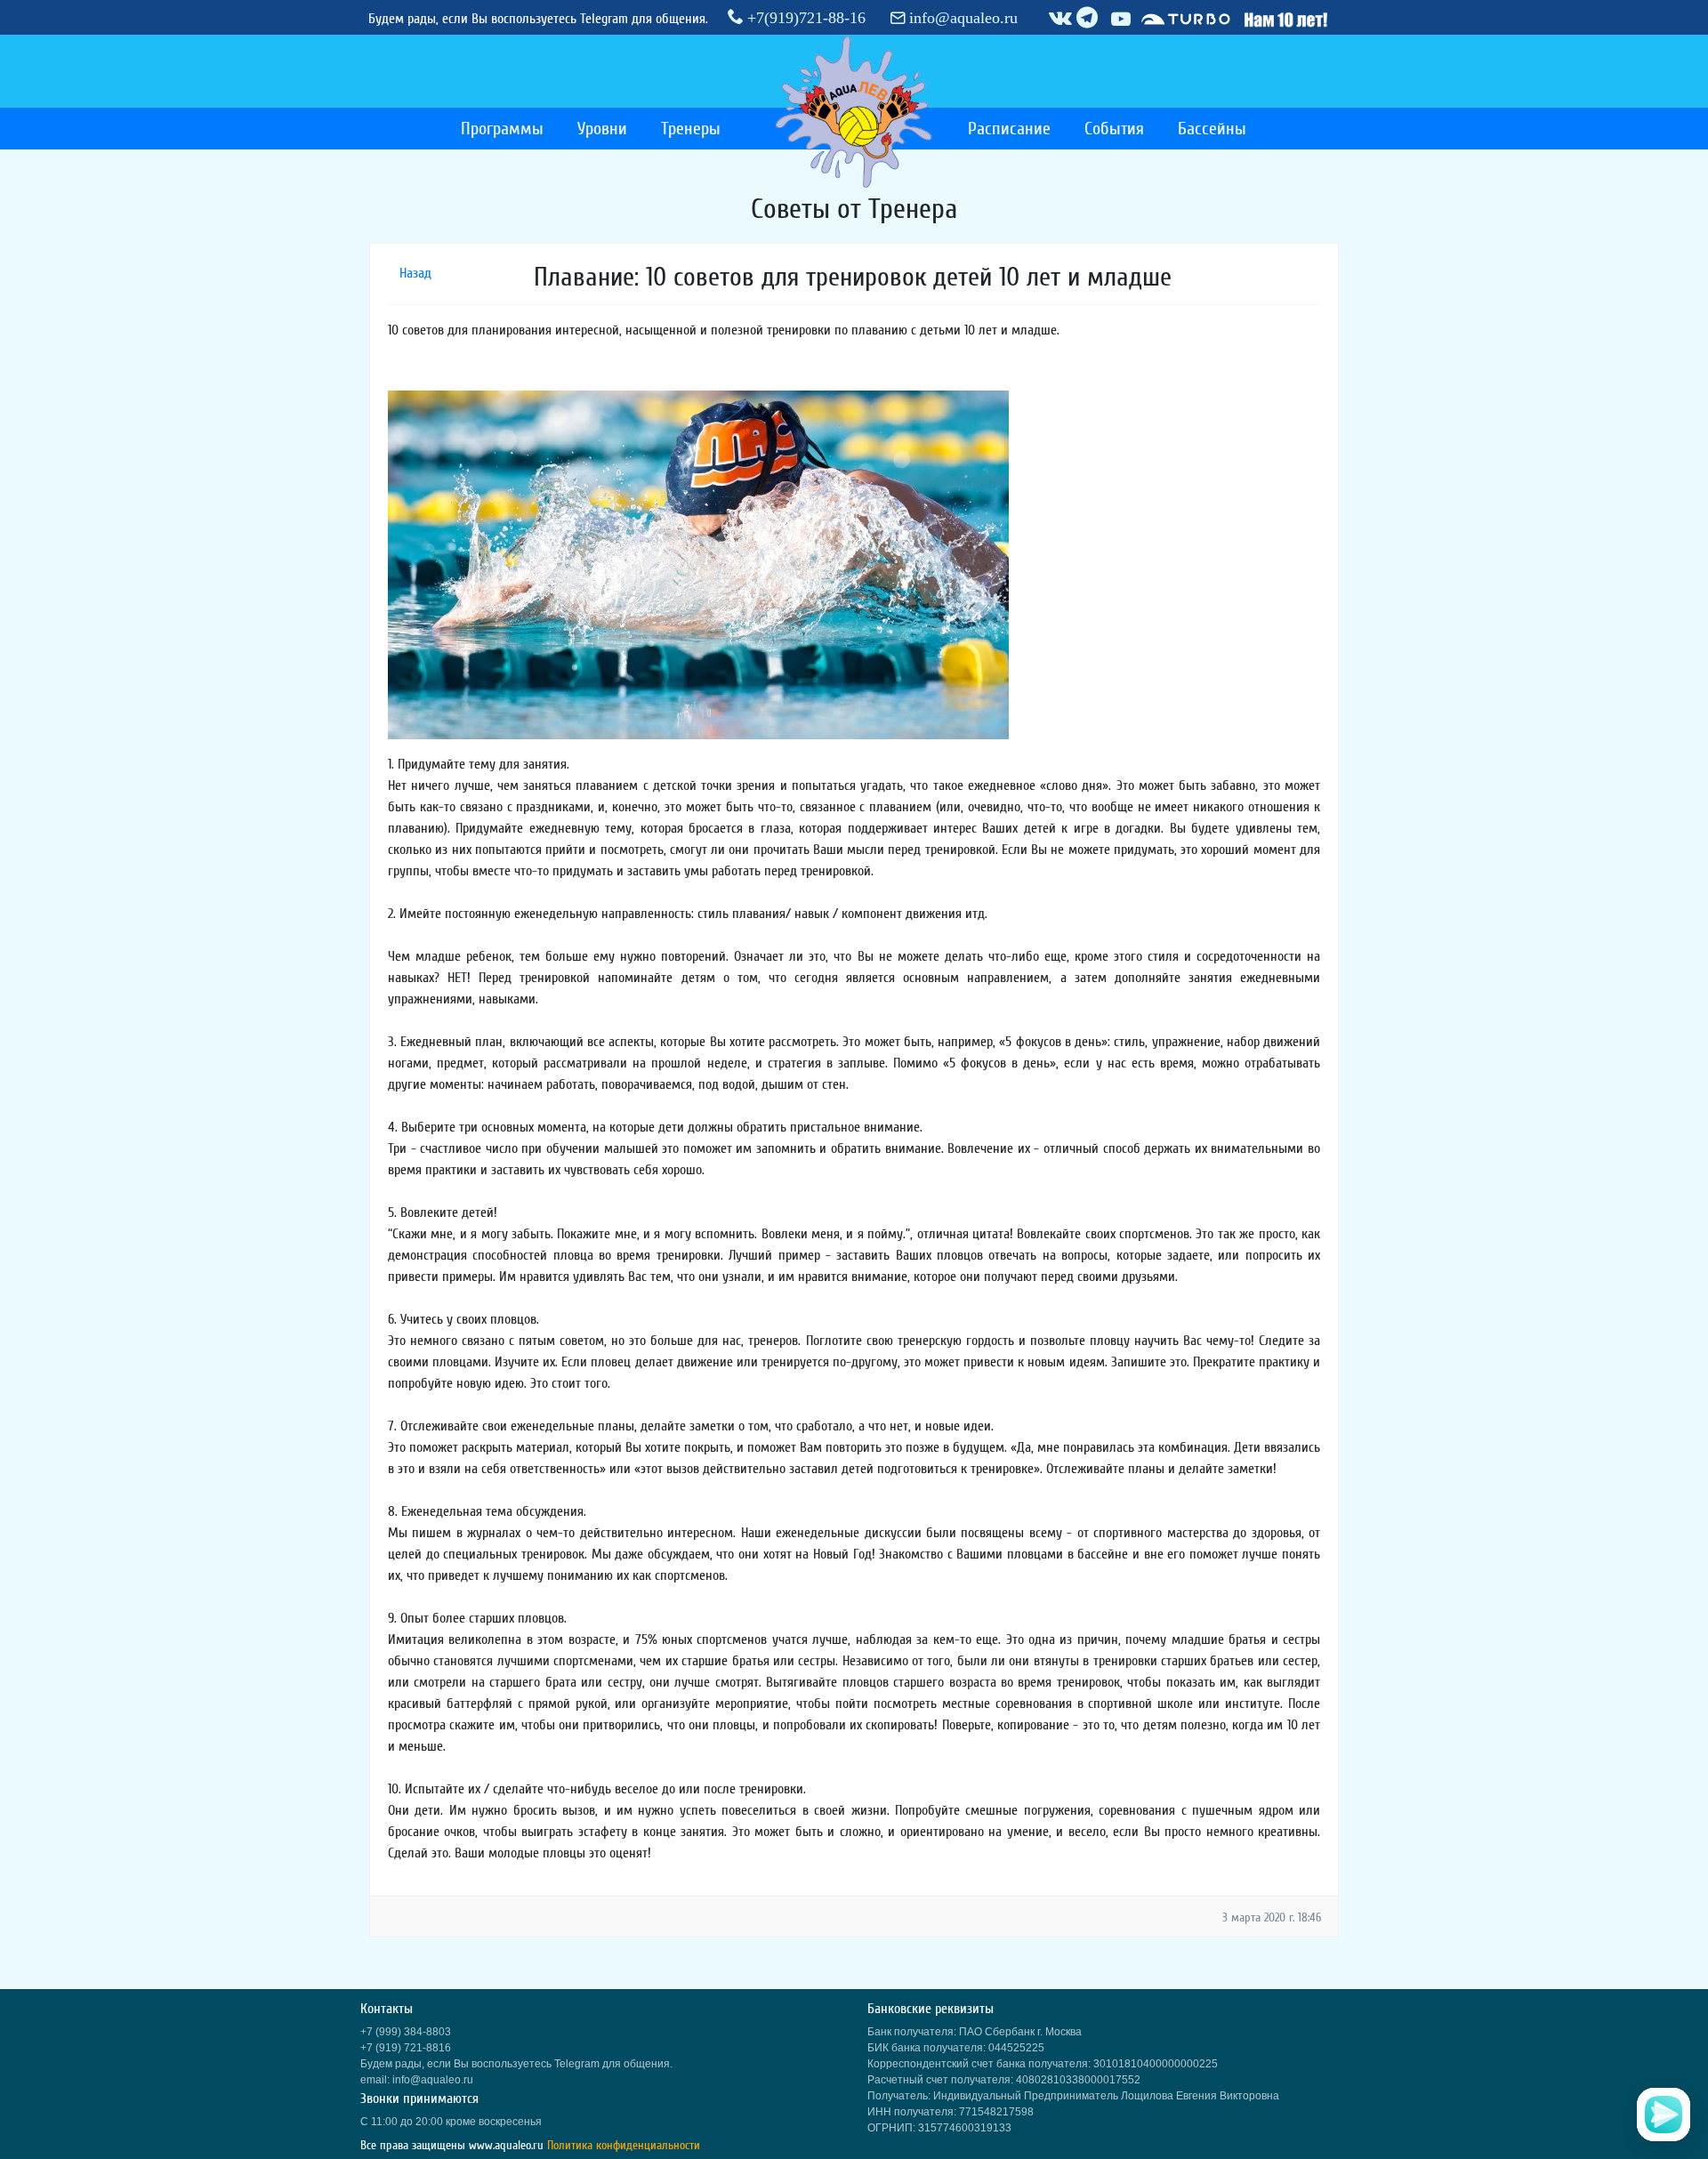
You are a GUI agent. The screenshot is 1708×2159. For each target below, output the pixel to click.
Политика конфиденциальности (624, 2145)
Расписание (1009, 129)
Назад (415, 273)
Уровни (602, 129)
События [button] (1114, 129)
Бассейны (1212, 129)
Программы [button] (502, 129)
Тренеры (691, 129)
